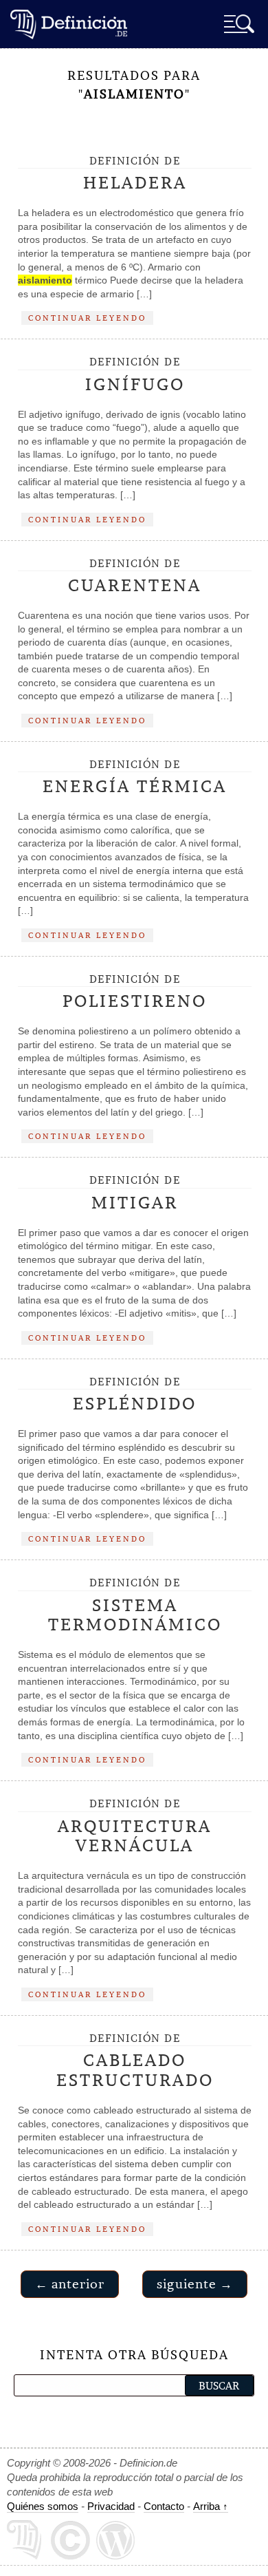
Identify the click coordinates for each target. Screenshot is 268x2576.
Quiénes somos (43, 2506)
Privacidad (111, 2506)
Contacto (164, 2506)
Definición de (135, 174)
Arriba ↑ (211, 2506)
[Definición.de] (69, 24)
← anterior (70, 2284)
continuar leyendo (87, 318)
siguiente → (195, 2284)
